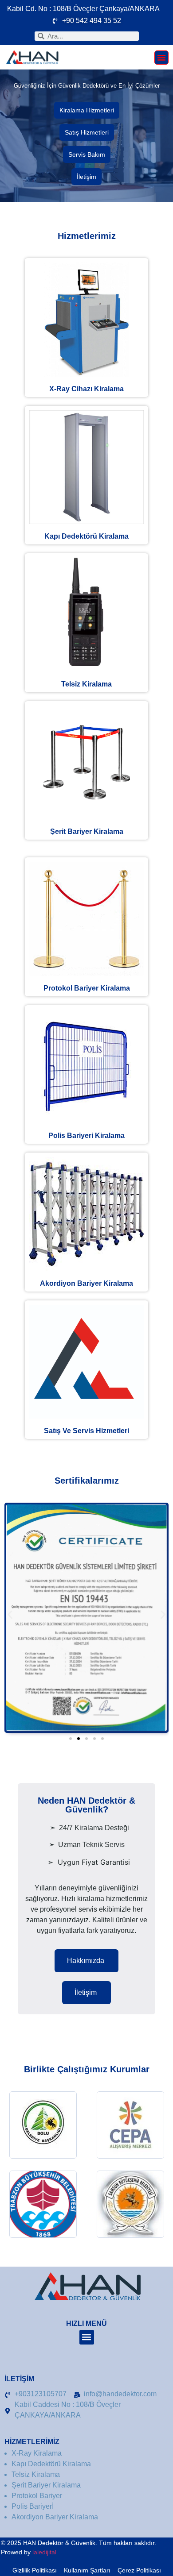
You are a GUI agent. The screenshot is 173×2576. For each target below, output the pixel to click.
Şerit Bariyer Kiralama (87, 831)
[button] (161, 58)
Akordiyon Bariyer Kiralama (86, 1283)
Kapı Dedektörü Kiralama (86, 536)
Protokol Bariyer (87, 988)
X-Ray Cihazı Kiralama (86, 389)
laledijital (44, 2552)
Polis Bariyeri (86, 1136)
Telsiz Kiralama (86, 684)
